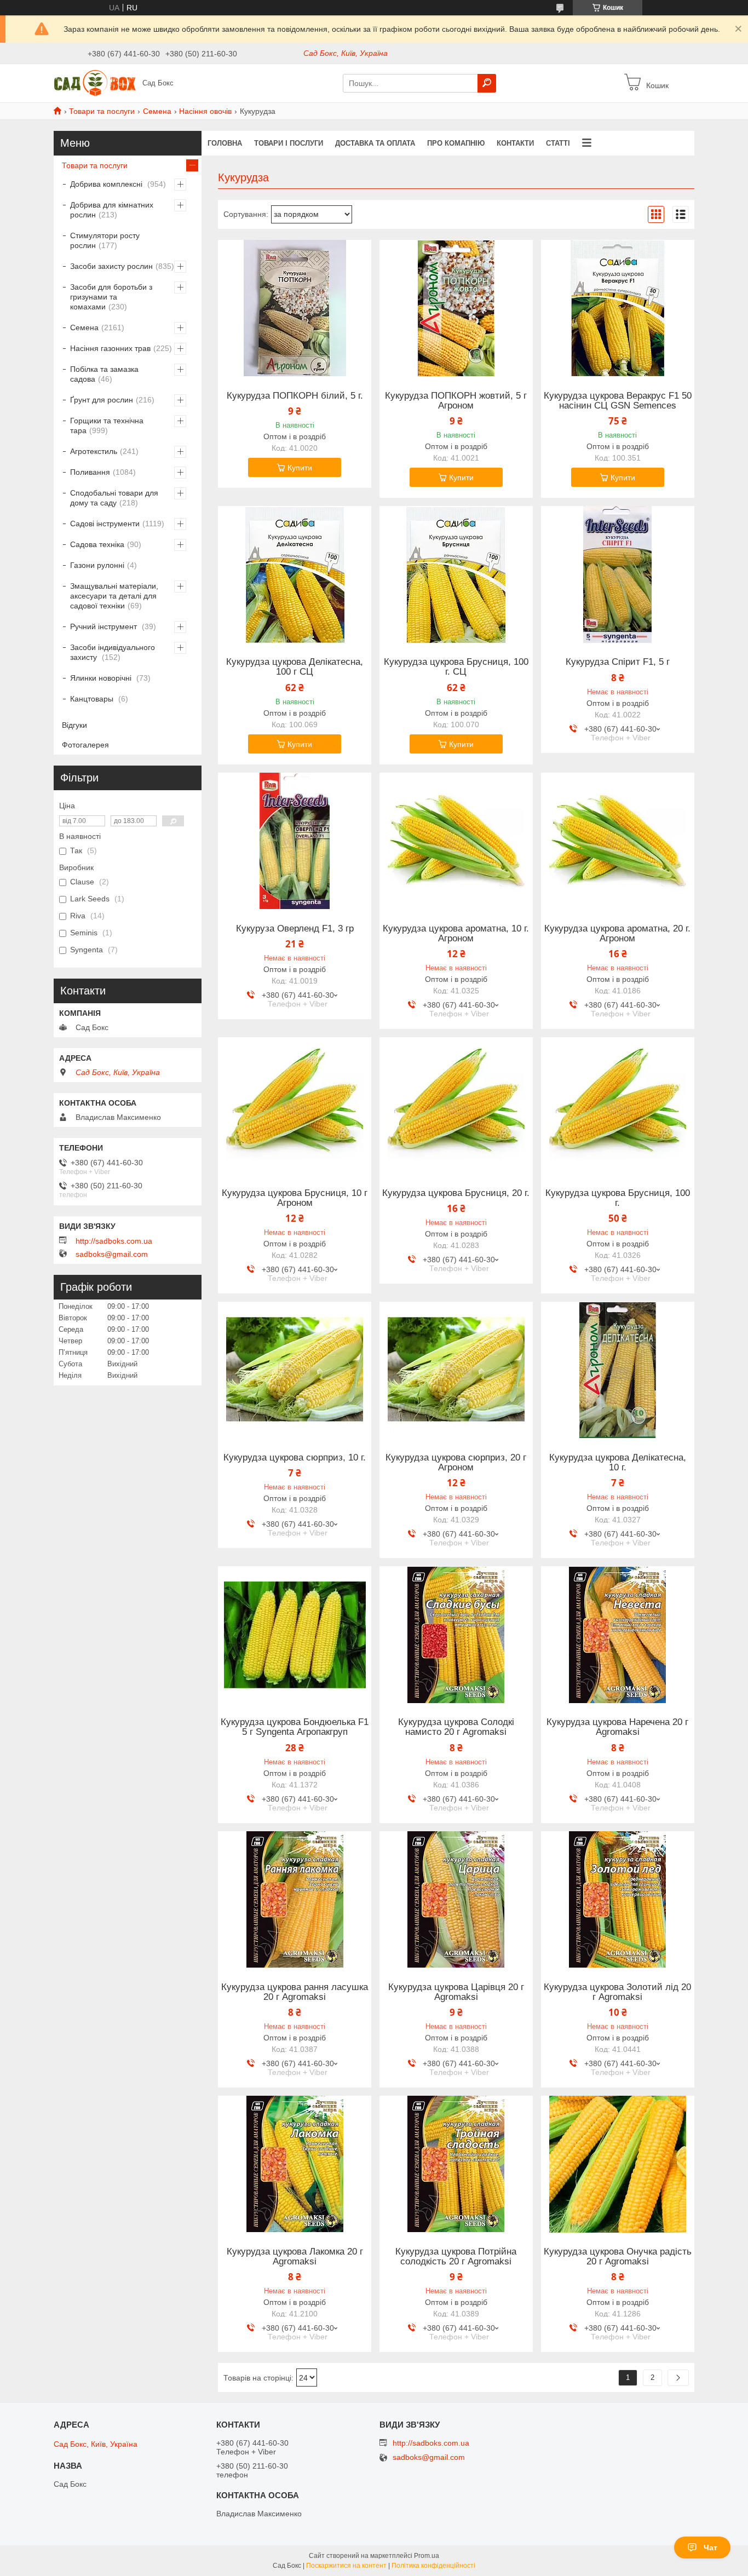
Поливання (90, 472)
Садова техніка (97, 544)
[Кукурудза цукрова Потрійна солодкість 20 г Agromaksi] (456, 2164)
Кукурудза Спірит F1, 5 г (618, 662)
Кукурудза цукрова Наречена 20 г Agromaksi (617, 1727)
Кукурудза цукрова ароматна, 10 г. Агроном (456, 934)
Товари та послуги (102, 111)
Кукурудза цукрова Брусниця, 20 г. (456, 1193)
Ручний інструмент (105, 626)
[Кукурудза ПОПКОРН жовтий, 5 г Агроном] (456, 308)
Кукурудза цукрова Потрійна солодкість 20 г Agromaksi (456, 2257)
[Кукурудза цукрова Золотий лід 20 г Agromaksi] (618, 1900)
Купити (300, 468)
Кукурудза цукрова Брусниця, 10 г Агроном (295, 1198)
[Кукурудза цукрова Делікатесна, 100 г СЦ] (295, 574)
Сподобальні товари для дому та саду (114, 498)
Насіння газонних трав (110, 348)
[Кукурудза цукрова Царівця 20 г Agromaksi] (456, 1900)
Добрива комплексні (107, 184)
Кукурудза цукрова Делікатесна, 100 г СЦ (295, 667)
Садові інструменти (105, 524)
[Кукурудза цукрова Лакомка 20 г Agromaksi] (295, 2164)
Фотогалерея (85, 745)
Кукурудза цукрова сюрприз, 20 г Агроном (456, 1463)
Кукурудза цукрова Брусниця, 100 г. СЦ (456, 667)
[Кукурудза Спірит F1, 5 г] (618, 574)
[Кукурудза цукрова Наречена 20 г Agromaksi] (618, 1635)
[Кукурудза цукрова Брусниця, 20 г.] (456, 1106)
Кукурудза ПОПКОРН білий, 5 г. (295, 396)
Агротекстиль (94, 451)
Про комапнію (456, 143)
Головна (225, 143)
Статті (558, 143)
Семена (157, 111)
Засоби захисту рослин (111, 266)
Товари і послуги (289, 143)
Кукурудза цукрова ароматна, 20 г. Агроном (617, 934)
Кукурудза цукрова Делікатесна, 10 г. (618, 1463)
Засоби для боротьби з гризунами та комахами (111, 297)
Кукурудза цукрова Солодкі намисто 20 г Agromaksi (456, 1727)
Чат (710, 2548)
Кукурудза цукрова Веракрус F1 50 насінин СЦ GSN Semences (618, 401)
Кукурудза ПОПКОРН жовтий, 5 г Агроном (456, 401)
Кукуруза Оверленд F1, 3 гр (295, 929)
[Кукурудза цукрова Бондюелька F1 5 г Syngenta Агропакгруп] (295, 1635)
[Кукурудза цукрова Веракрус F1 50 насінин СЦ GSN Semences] (618, 308)
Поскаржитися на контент (346, 2566)
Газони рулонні (97, 565)
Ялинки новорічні (102, 678)
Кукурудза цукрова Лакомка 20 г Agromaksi (295, 2257)
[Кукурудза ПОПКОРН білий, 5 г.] (295, 308)
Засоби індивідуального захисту (113, 652)
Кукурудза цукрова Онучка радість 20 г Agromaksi (618, 2257)
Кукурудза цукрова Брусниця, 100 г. (618, 1198)
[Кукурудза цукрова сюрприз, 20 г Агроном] (456, 1370)
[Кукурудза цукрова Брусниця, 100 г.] (618, 1106)
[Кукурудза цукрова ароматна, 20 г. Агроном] (618, 841)
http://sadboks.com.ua (114, 1241)
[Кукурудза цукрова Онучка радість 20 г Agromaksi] (618, 2164)
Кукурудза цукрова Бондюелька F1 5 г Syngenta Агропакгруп (295, 1727)
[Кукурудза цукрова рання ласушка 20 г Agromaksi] (295, 1900)
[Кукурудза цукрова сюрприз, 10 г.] (295, 1370)
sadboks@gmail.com (112, 1254)
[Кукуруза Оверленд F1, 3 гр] (295, 841)
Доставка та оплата (375, 143)
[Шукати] (487, 83)
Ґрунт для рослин (102, 400)
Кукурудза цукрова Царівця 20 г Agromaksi (456, 1992)
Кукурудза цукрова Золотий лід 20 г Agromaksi (617, 1992)
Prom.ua (427, 2556)
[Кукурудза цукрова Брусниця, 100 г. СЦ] (456, 574)
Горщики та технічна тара (107, 426)
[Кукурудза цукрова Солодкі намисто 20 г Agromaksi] (456, 1635)
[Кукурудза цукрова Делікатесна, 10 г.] (618, 1370)
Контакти (515, 143)
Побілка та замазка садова (104, 374)
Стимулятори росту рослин (105, 240)
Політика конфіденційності (433, 2566)
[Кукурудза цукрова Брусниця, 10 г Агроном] (295, 1106)
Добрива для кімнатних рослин (112, 210)
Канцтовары (93, 699)
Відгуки (74, 725)
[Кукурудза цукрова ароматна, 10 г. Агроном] (456, 841)
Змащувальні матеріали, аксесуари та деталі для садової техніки (114, 596)
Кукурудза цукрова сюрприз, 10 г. (295, 1458)
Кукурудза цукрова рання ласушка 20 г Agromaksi (295, 1992)
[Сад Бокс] (95, 83)
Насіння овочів (205, 111)
